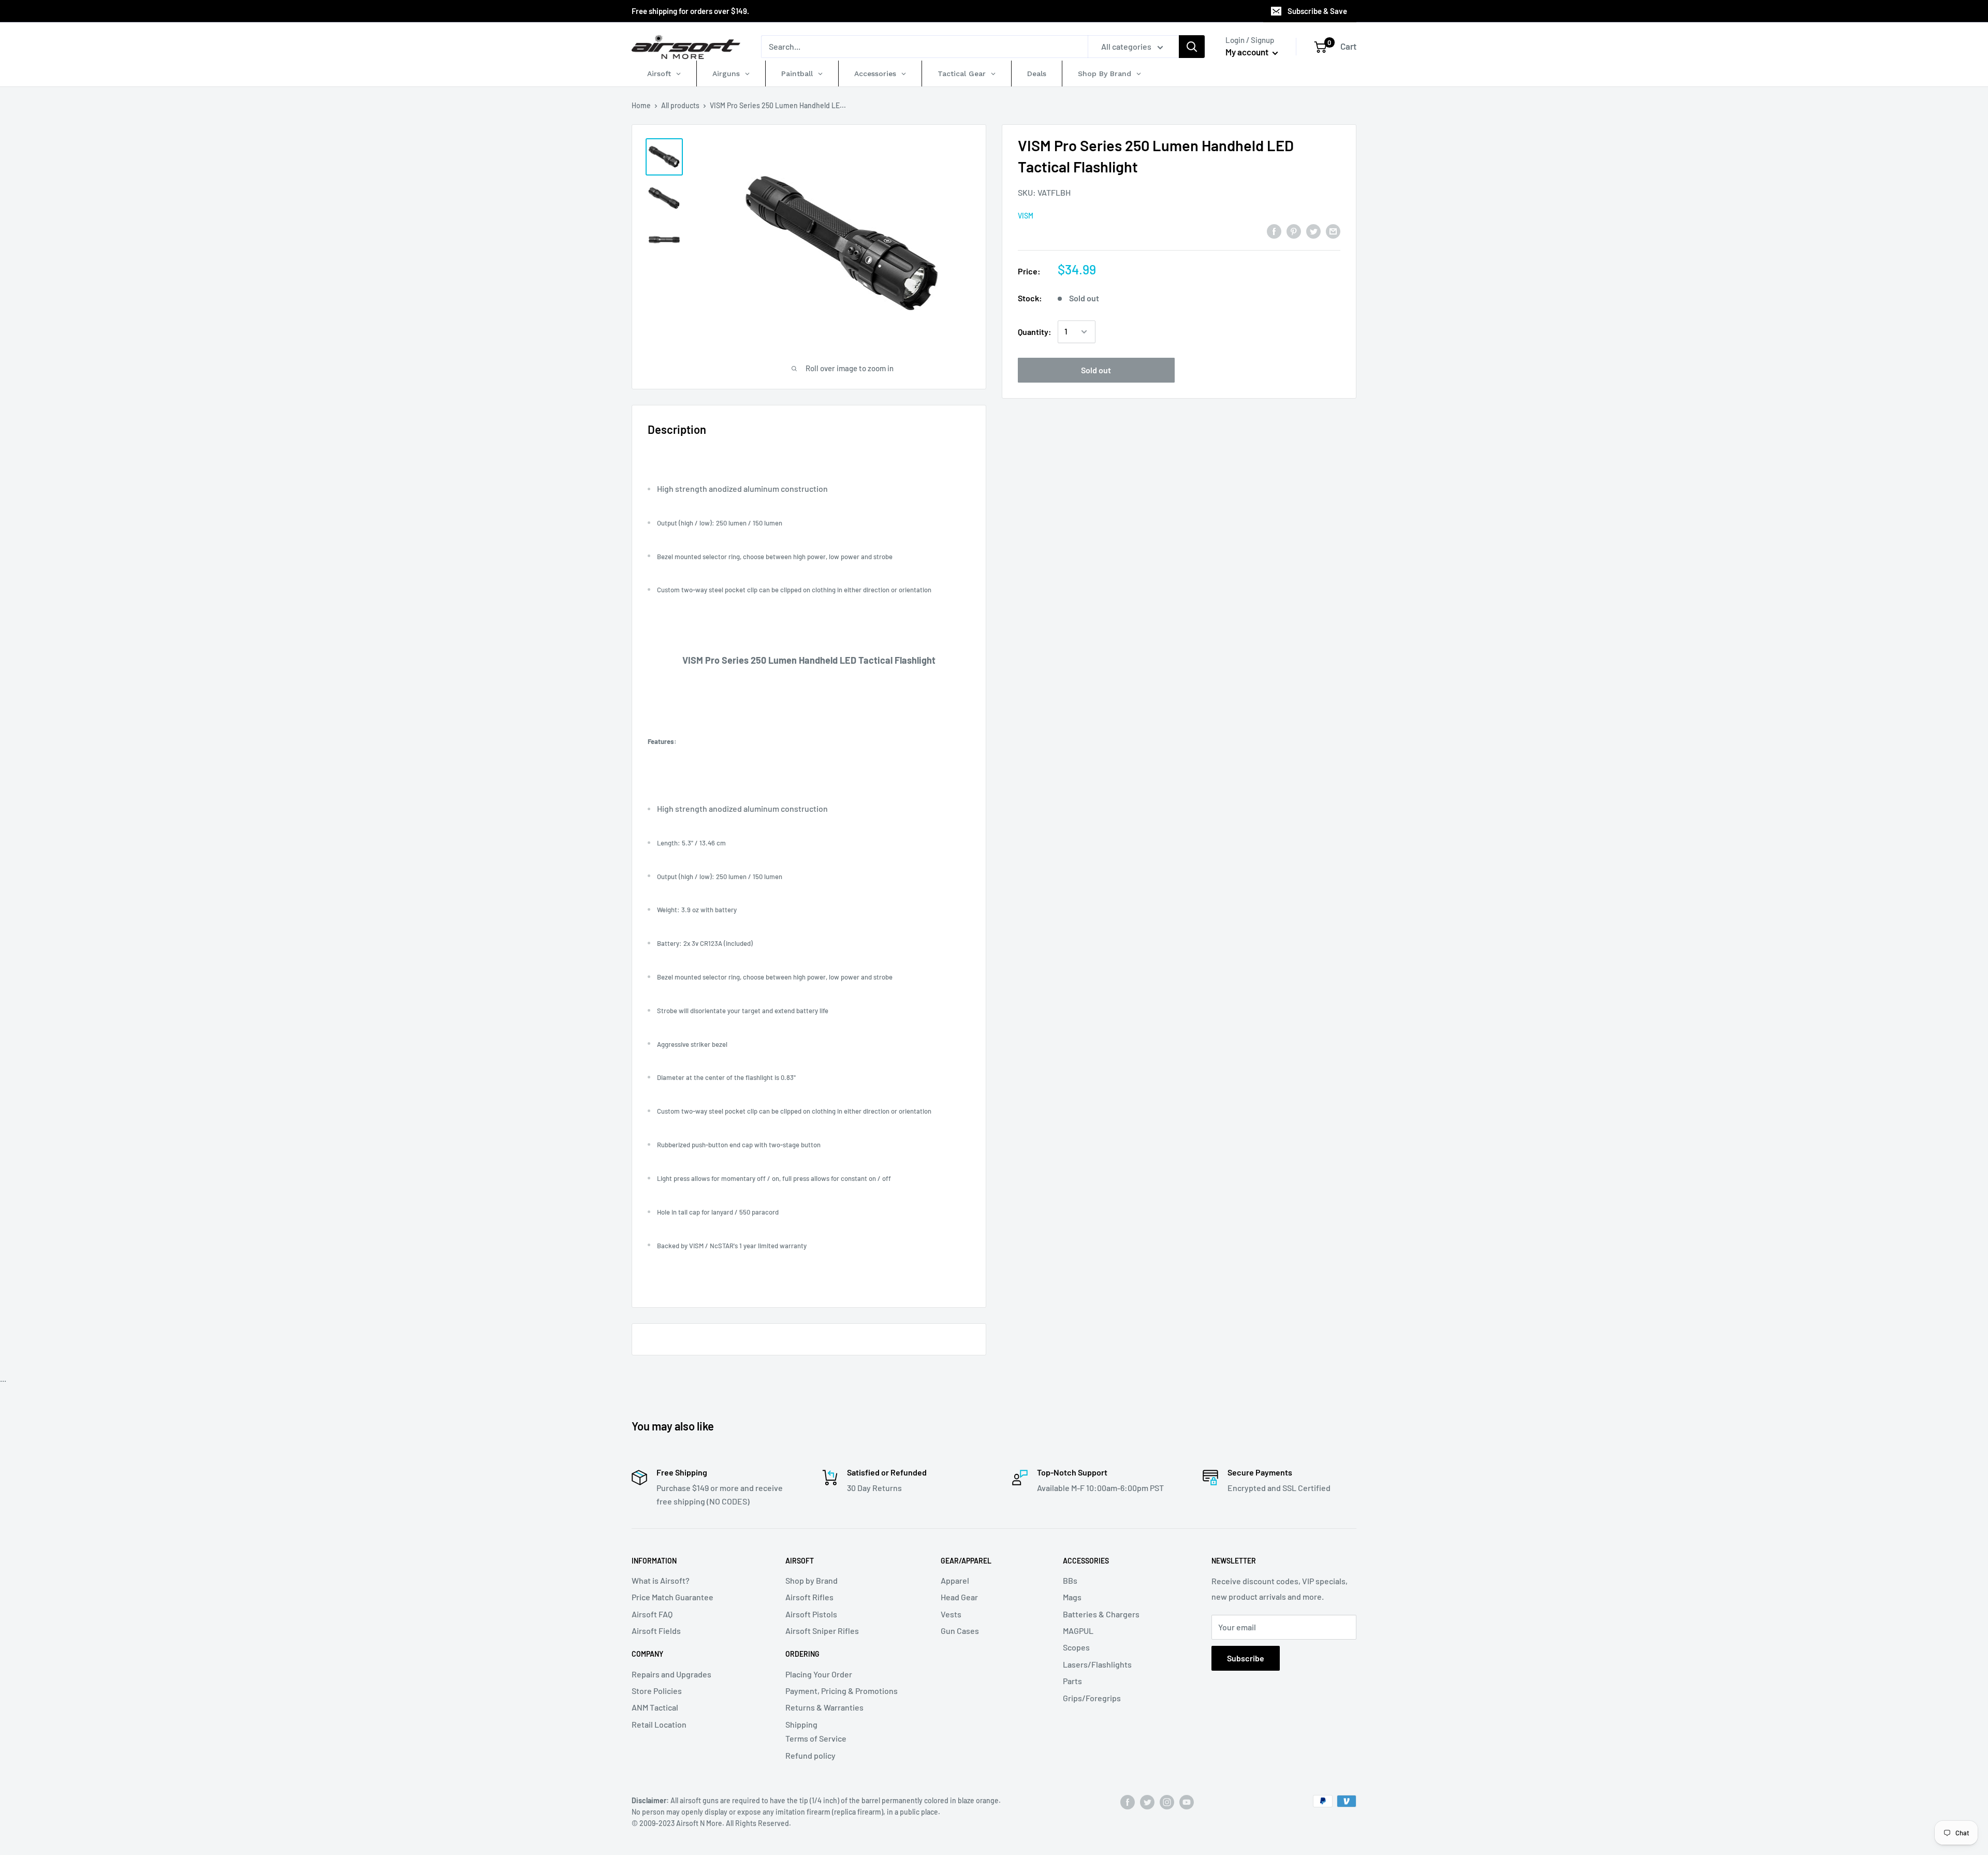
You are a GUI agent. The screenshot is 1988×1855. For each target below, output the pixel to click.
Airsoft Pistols (811, 1614)
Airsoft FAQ (652, 1614)
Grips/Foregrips (1092, 1698)
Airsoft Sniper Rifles (822, 1631)
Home (641, 105)
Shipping (801, 1724)
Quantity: (1035, 332)
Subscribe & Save (1317, 11)
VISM (1026, 216)
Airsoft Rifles (809, 1597)
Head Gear (959, 1597)
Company (647, 1654)
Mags (1072, 1597)
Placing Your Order (819, 1674)
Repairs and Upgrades (671, 1674)
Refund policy (810, 1755)
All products (680, 105)
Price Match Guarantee (673, 1597)
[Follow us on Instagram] (1167, 1802)
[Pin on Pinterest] (1294, 231)
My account (1248, 52)
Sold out (1096, 370)
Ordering (802, 1654)
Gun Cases (960, 1631)
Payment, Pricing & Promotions (842, 1691)
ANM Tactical (655, 1707)
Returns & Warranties (824, 1707)
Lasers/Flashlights (1097, 1664)
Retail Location (659, 1724)
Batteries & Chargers (1101, 1614)
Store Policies (657, 1691)
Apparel (955, 1580)
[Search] (1192, 47)
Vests (951, 1614)
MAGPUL (1078, 1631)
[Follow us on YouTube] (1187, 1802)
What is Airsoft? (661, 1580)
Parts (1072, 1681)
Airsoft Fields (656, 1631)
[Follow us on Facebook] (1128, 1802)
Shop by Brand (812, 1580)
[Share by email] (1333, 231)
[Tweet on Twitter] (1313, 231)
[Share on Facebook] (1274, 231)
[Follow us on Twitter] (1147, 1802)
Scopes (1076, 1647)
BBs (1070, 1580)
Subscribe (1246, 1658)
